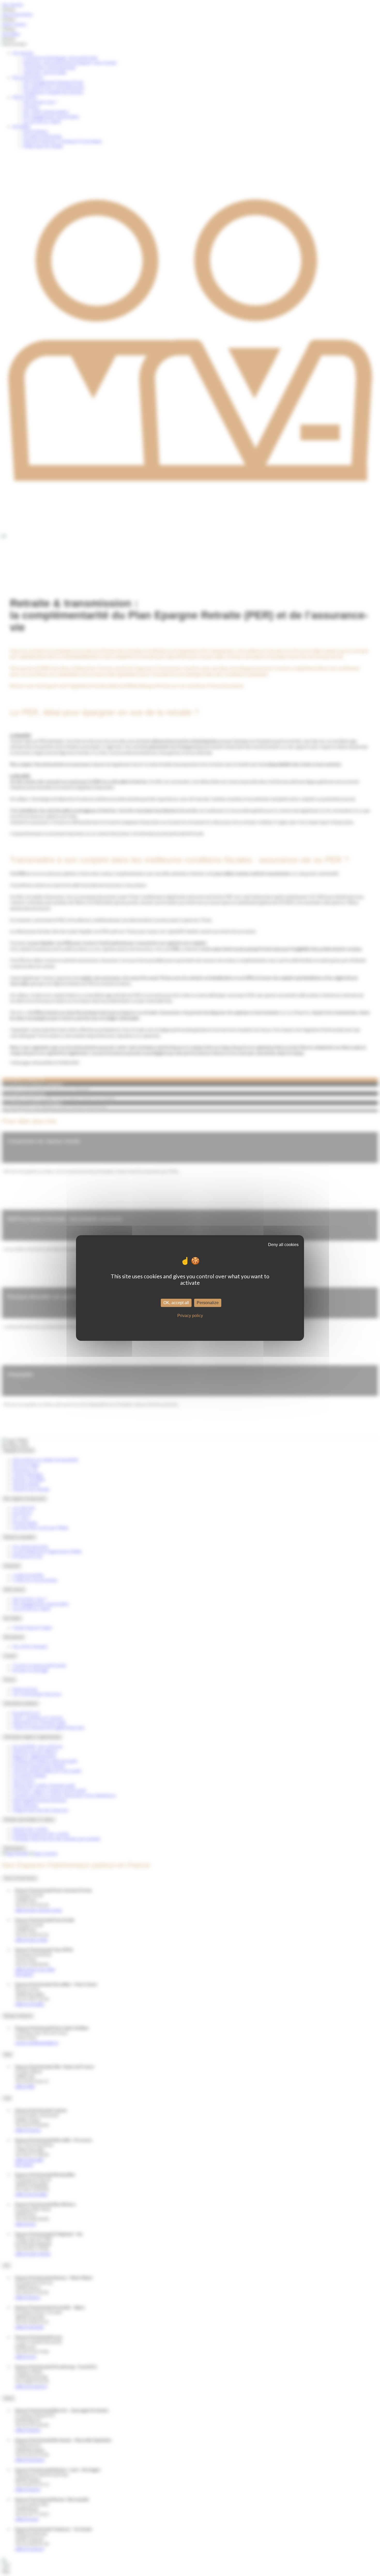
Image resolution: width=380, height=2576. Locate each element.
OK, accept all (176, 1303)
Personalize (208, 1303)
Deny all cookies (283, 1245)
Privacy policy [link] (190, 1316)
